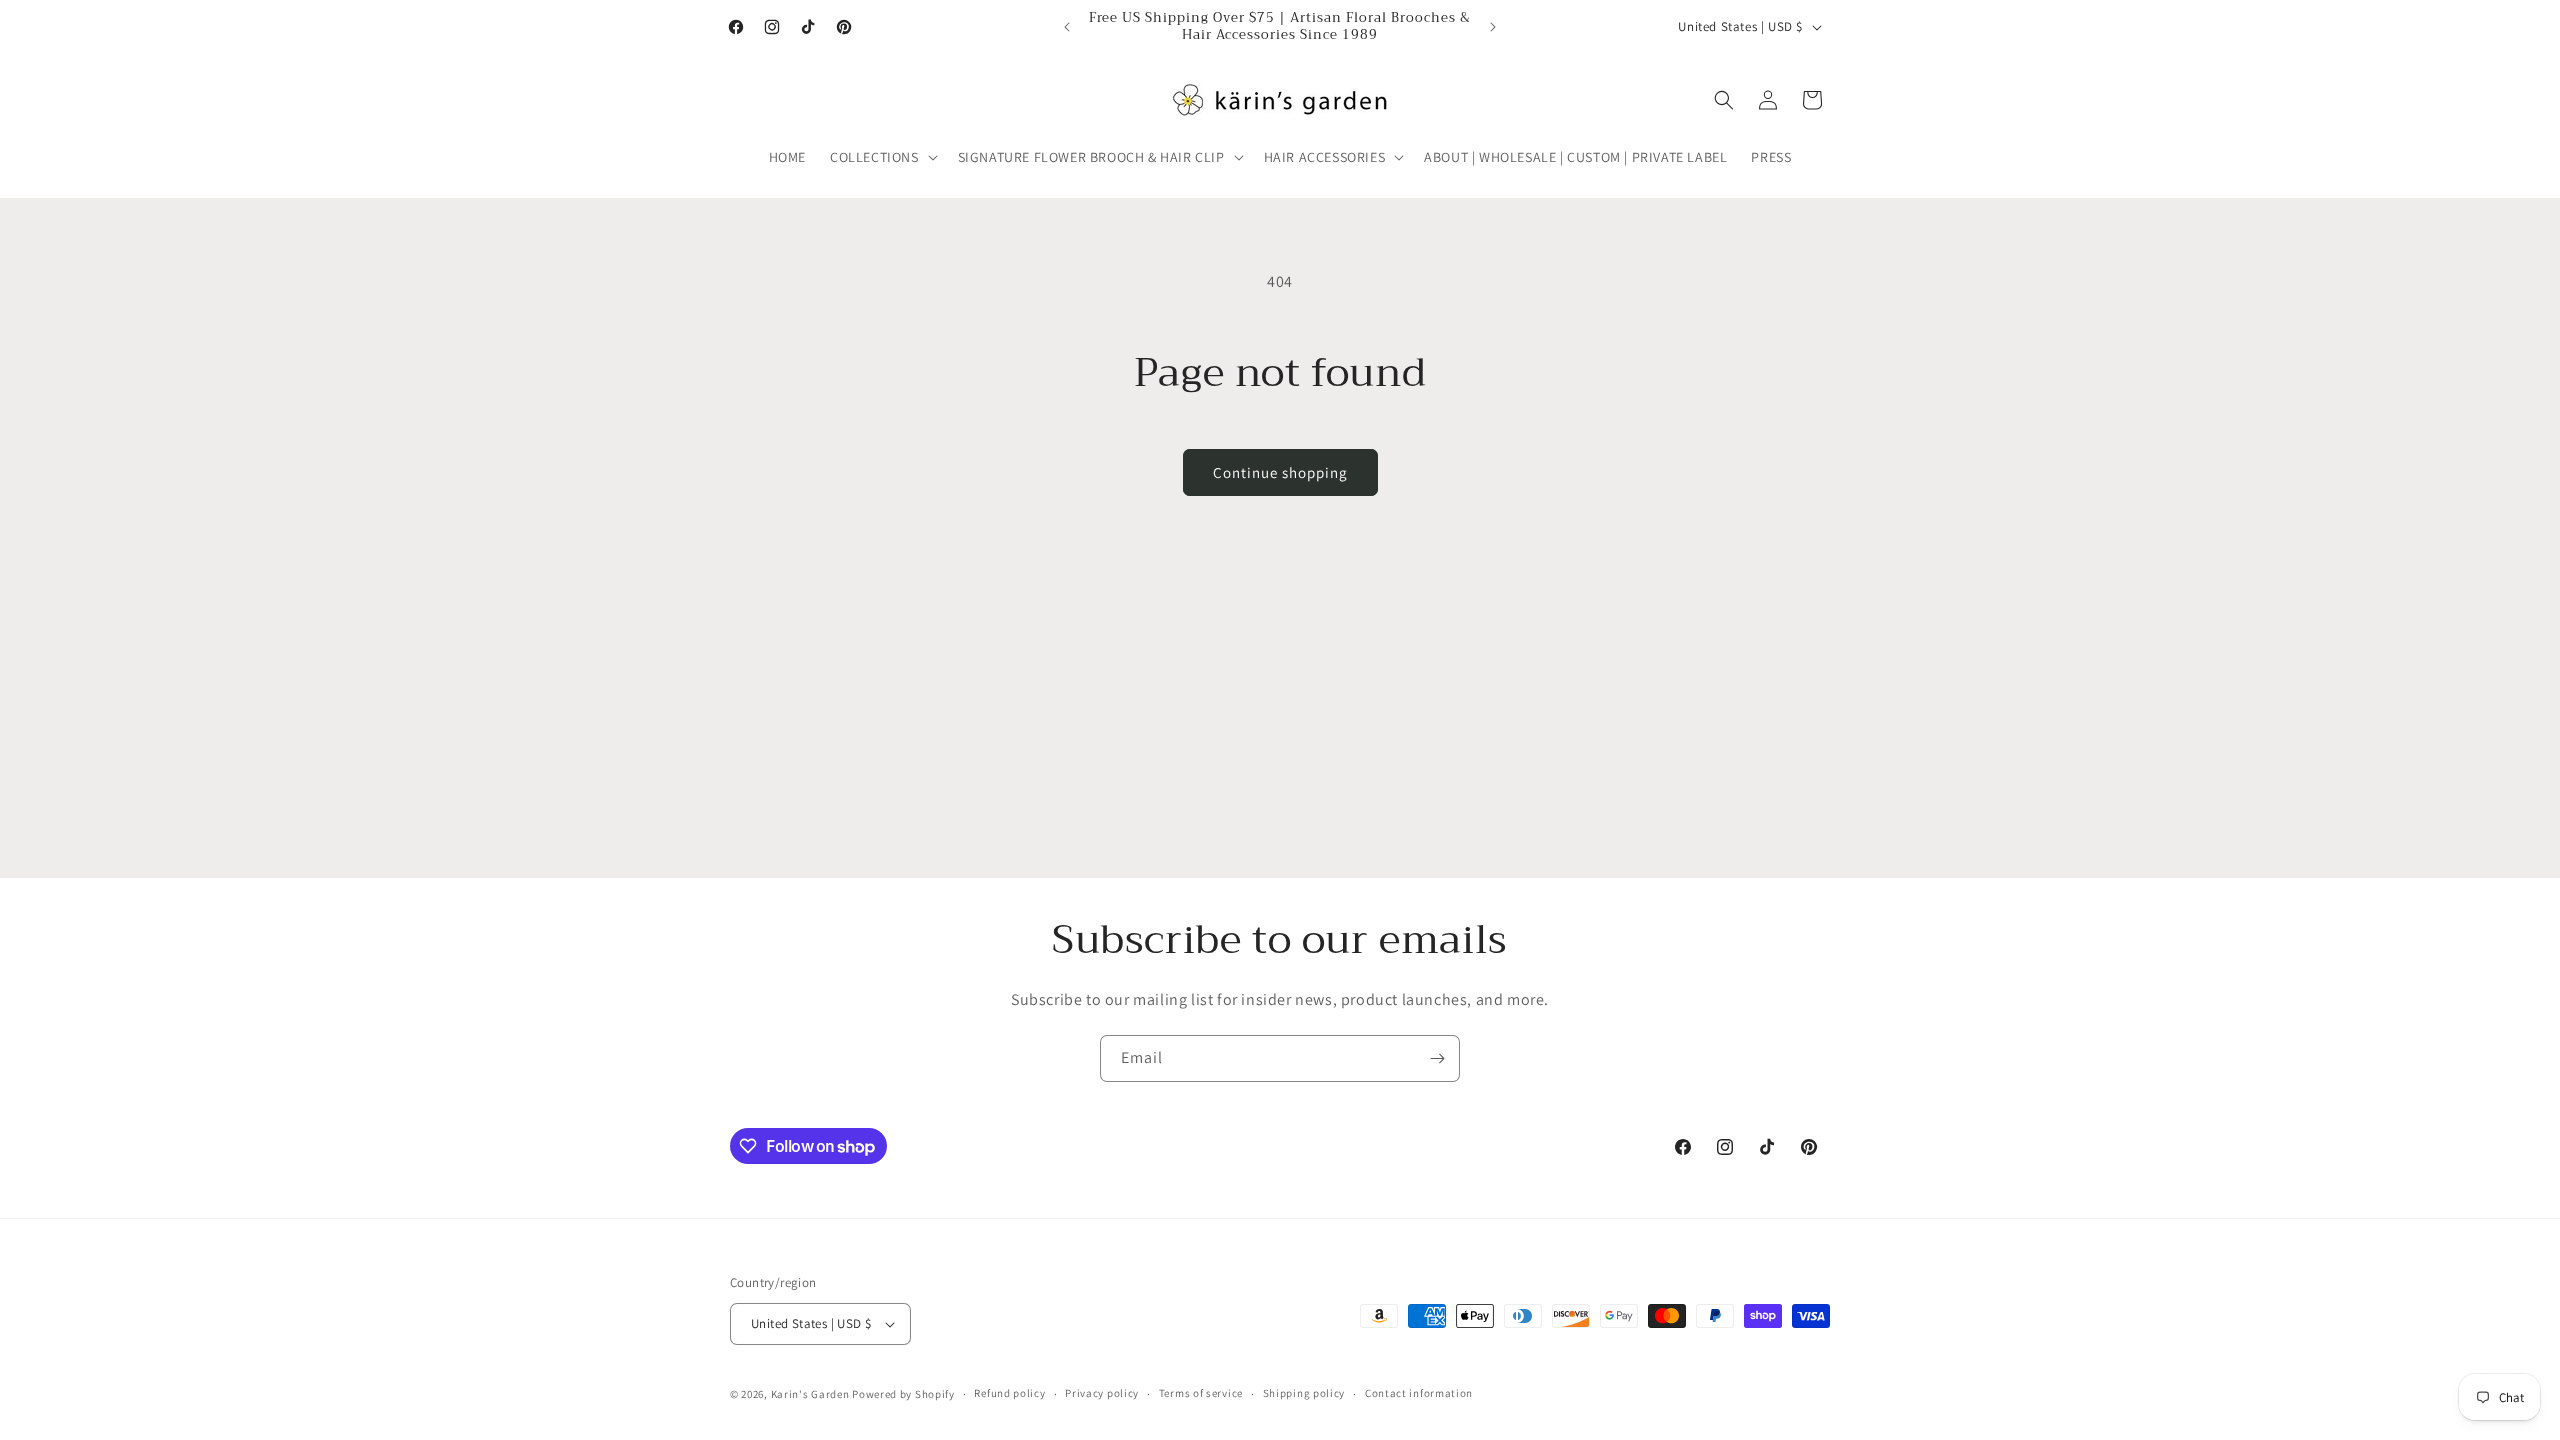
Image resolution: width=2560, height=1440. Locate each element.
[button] (882, 157)
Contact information (1419, 1393)
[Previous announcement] (1067, 27)
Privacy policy (1102, 1393)
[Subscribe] (1437, 1058)
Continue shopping (1280, 472)
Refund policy (1009, 1393)
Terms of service (1201, 1393)
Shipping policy (1304, 1393)
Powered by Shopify (903, 1394)
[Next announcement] (1493, 27)
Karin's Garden (810, 1394)
